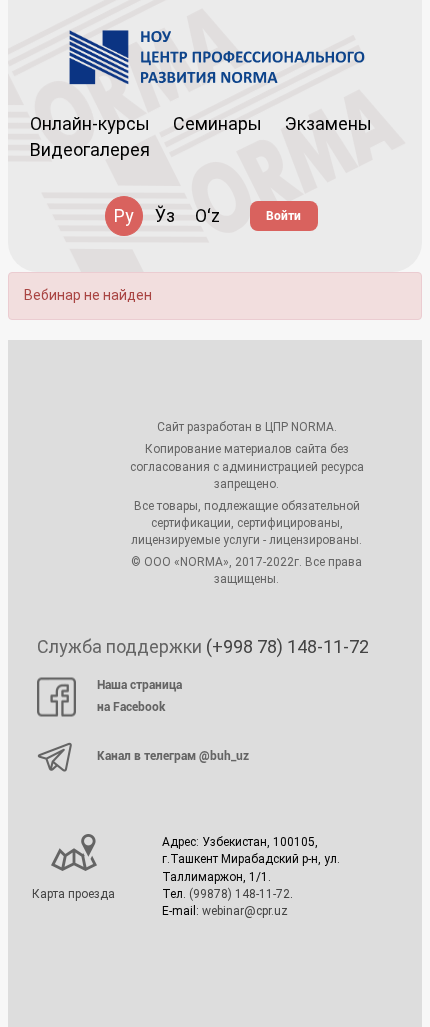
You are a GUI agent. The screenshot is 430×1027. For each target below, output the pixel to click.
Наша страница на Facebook (139, 696)
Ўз (165, 215)
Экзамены (328, 123)
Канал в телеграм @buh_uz (173, 756)
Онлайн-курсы (90, 123)
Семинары (217, 123)
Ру (124, 215)
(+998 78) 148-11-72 (287, 646)
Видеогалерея (90, 149)
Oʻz (207, 215)
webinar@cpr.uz (245, 911)
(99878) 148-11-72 (239, 894)
